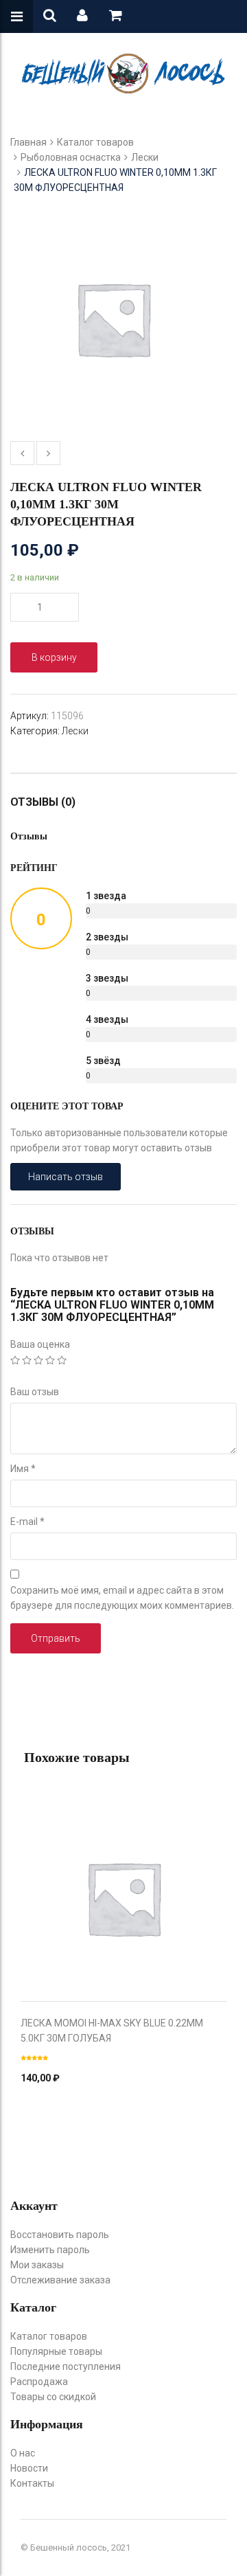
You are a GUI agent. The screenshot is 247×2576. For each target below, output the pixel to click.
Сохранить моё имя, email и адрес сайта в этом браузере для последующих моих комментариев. (122, 1598)
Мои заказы (37, 2265)
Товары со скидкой (53, 2397)
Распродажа (39, 2382)
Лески (145, 157)
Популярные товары (56, 2351)
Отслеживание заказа (60, 2280)
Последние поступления (66, 2366)
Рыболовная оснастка (71, 157)
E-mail (27, 1522)
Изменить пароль (50, 2250)
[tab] (50, 802)
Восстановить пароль (60, 2235)
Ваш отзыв (35, 1392)
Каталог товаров (95, 142)
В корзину (54, 657)
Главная (28, 142)
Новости (29, 2468)
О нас (23, 2453)
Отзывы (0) (43, 802)
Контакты (32, 2483)
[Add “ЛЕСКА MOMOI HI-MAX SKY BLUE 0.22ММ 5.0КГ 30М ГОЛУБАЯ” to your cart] (123, 1884)
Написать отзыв (66, 1177)
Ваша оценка (40, 1344)
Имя (23, 1469)
